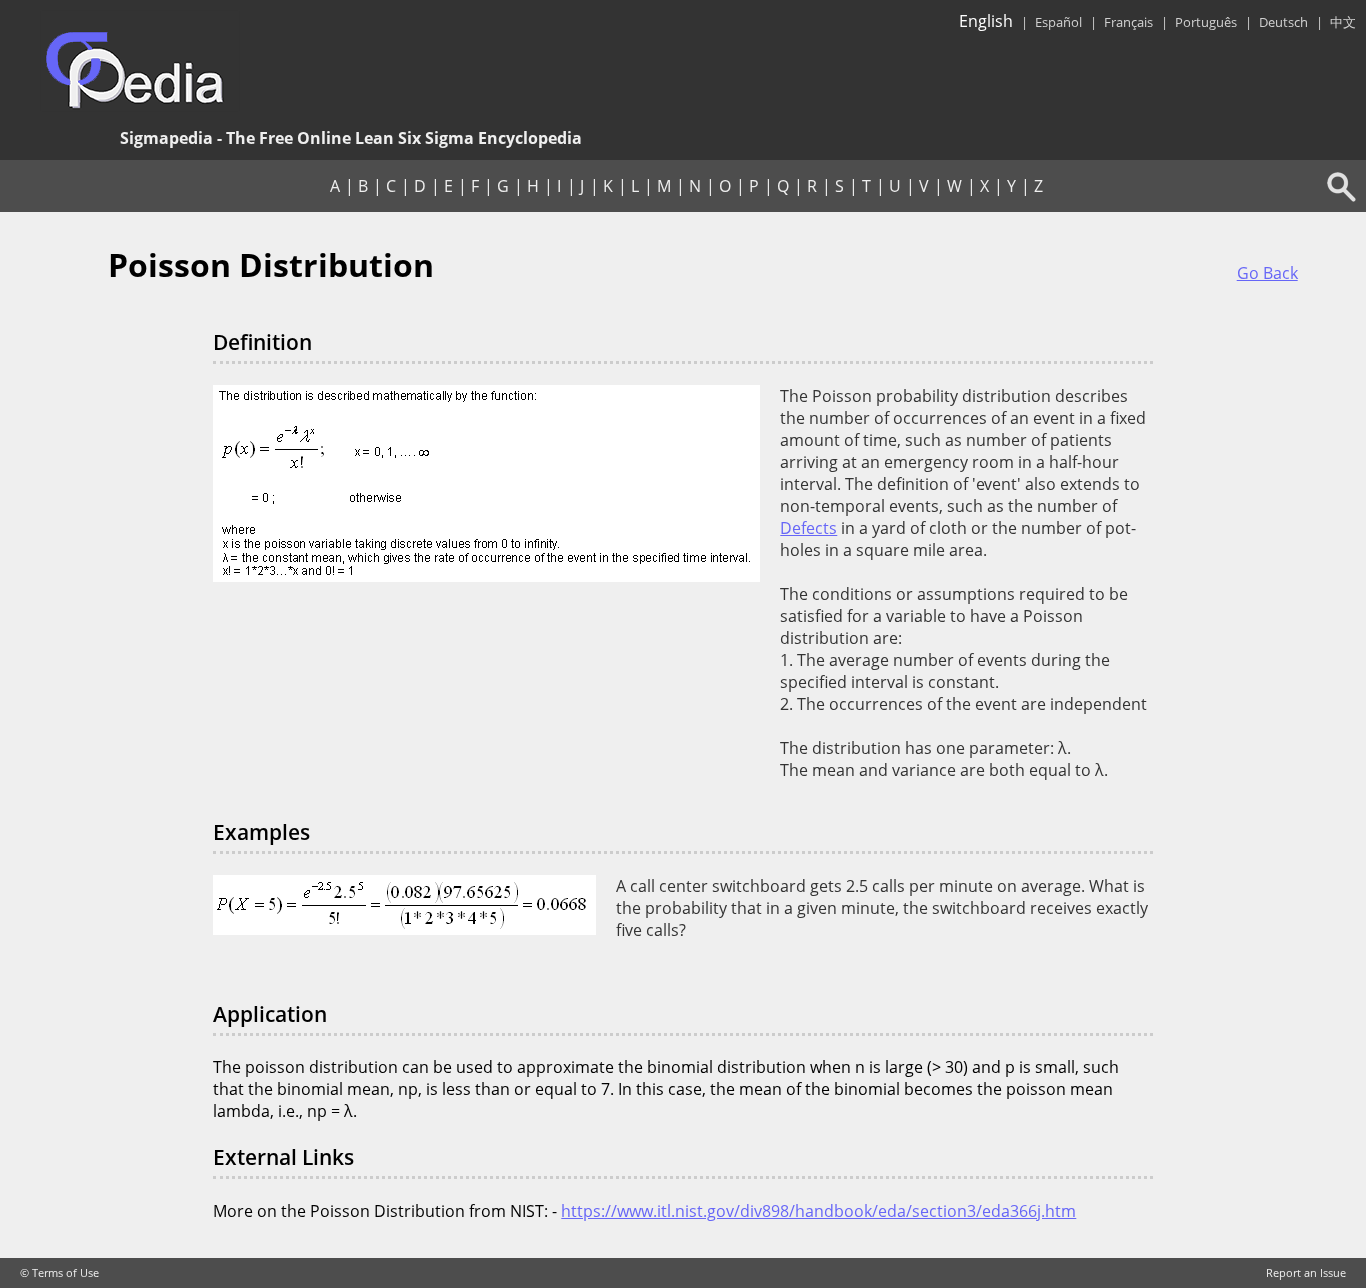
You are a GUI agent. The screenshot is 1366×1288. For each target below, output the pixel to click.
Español (1058, 22)
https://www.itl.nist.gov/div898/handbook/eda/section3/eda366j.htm (818, 1211)
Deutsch (1283, 22)
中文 (1343, 22)
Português (1206, 22)
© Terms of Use (59, 1273)
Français (1128, 22)
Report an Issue (1306, 1273)
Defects (808, 528)
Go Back (1267, 273)
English (986, 21)
